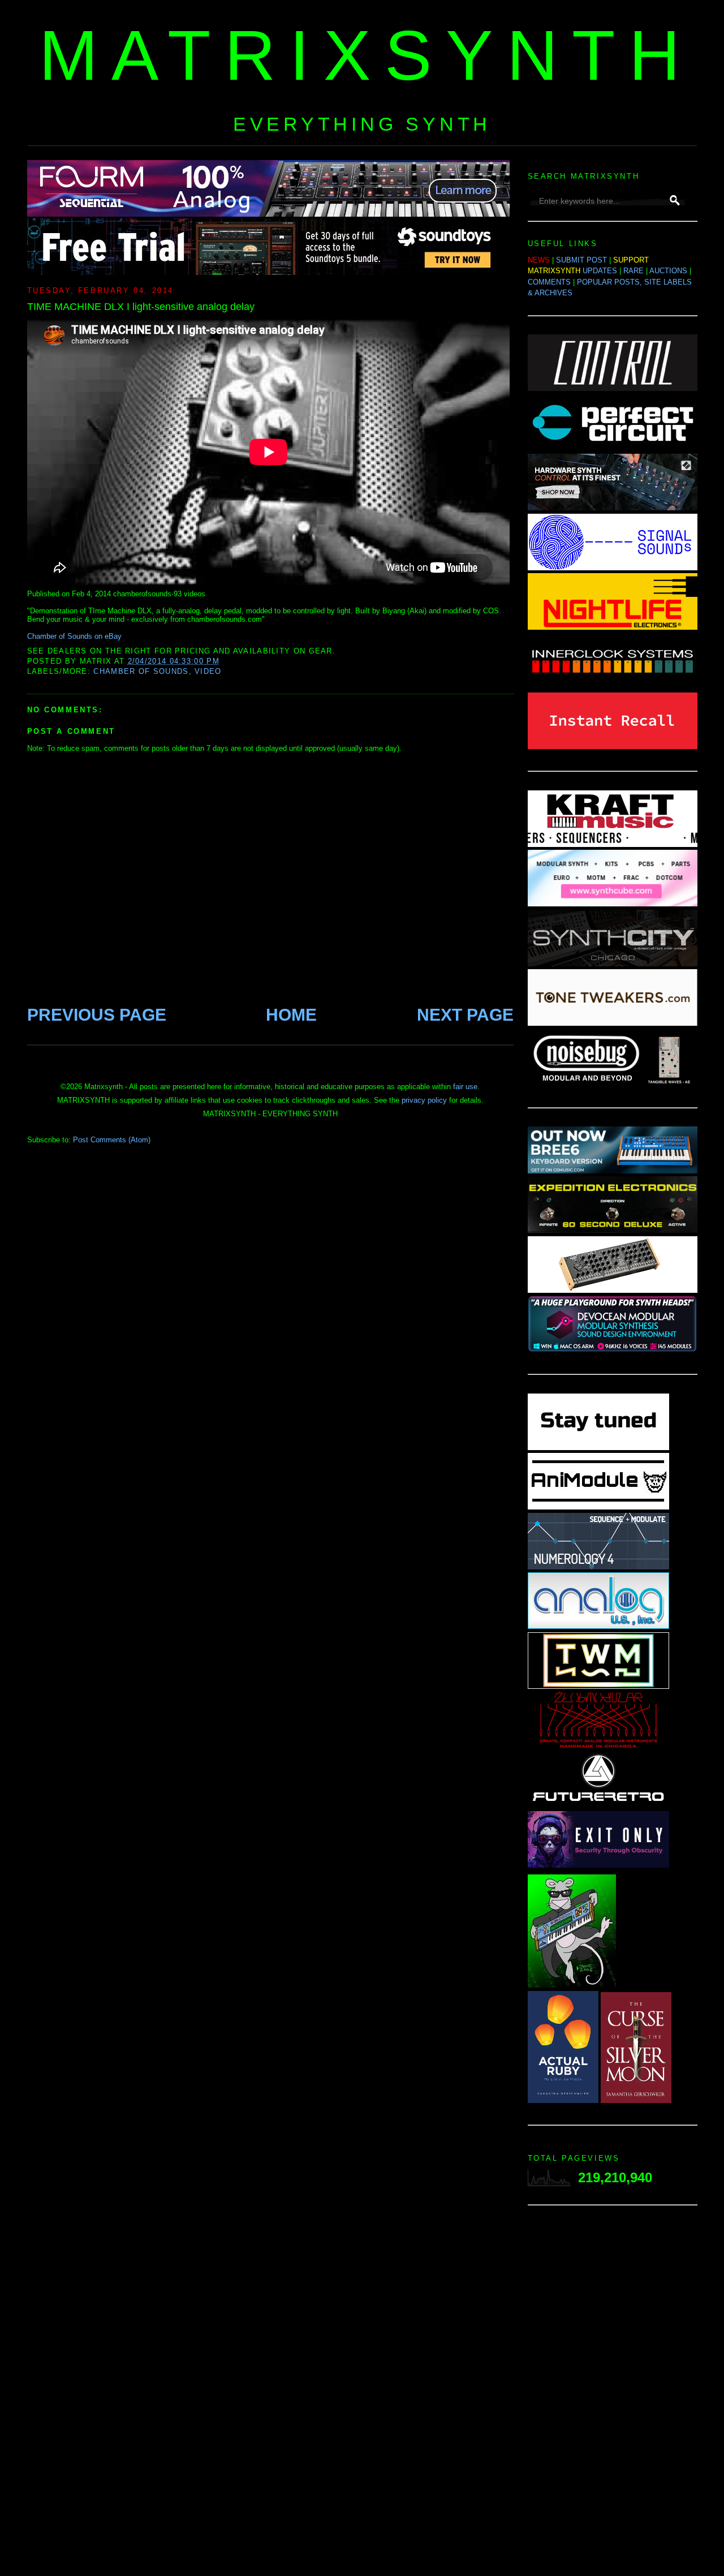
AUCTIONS (668, 271)
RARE (633, 271)
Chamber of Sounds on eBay (74, 636)
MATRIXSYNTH (367, 55)
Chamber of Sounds (141, 671)
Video (208, 671)
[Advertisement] (613, 2394)
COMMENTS (549, 282)
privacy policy (424, 1100)
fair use (465, 1087)
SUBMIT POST (581, 260)
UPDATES (600, 271)
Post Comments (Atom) (112, 1140)
